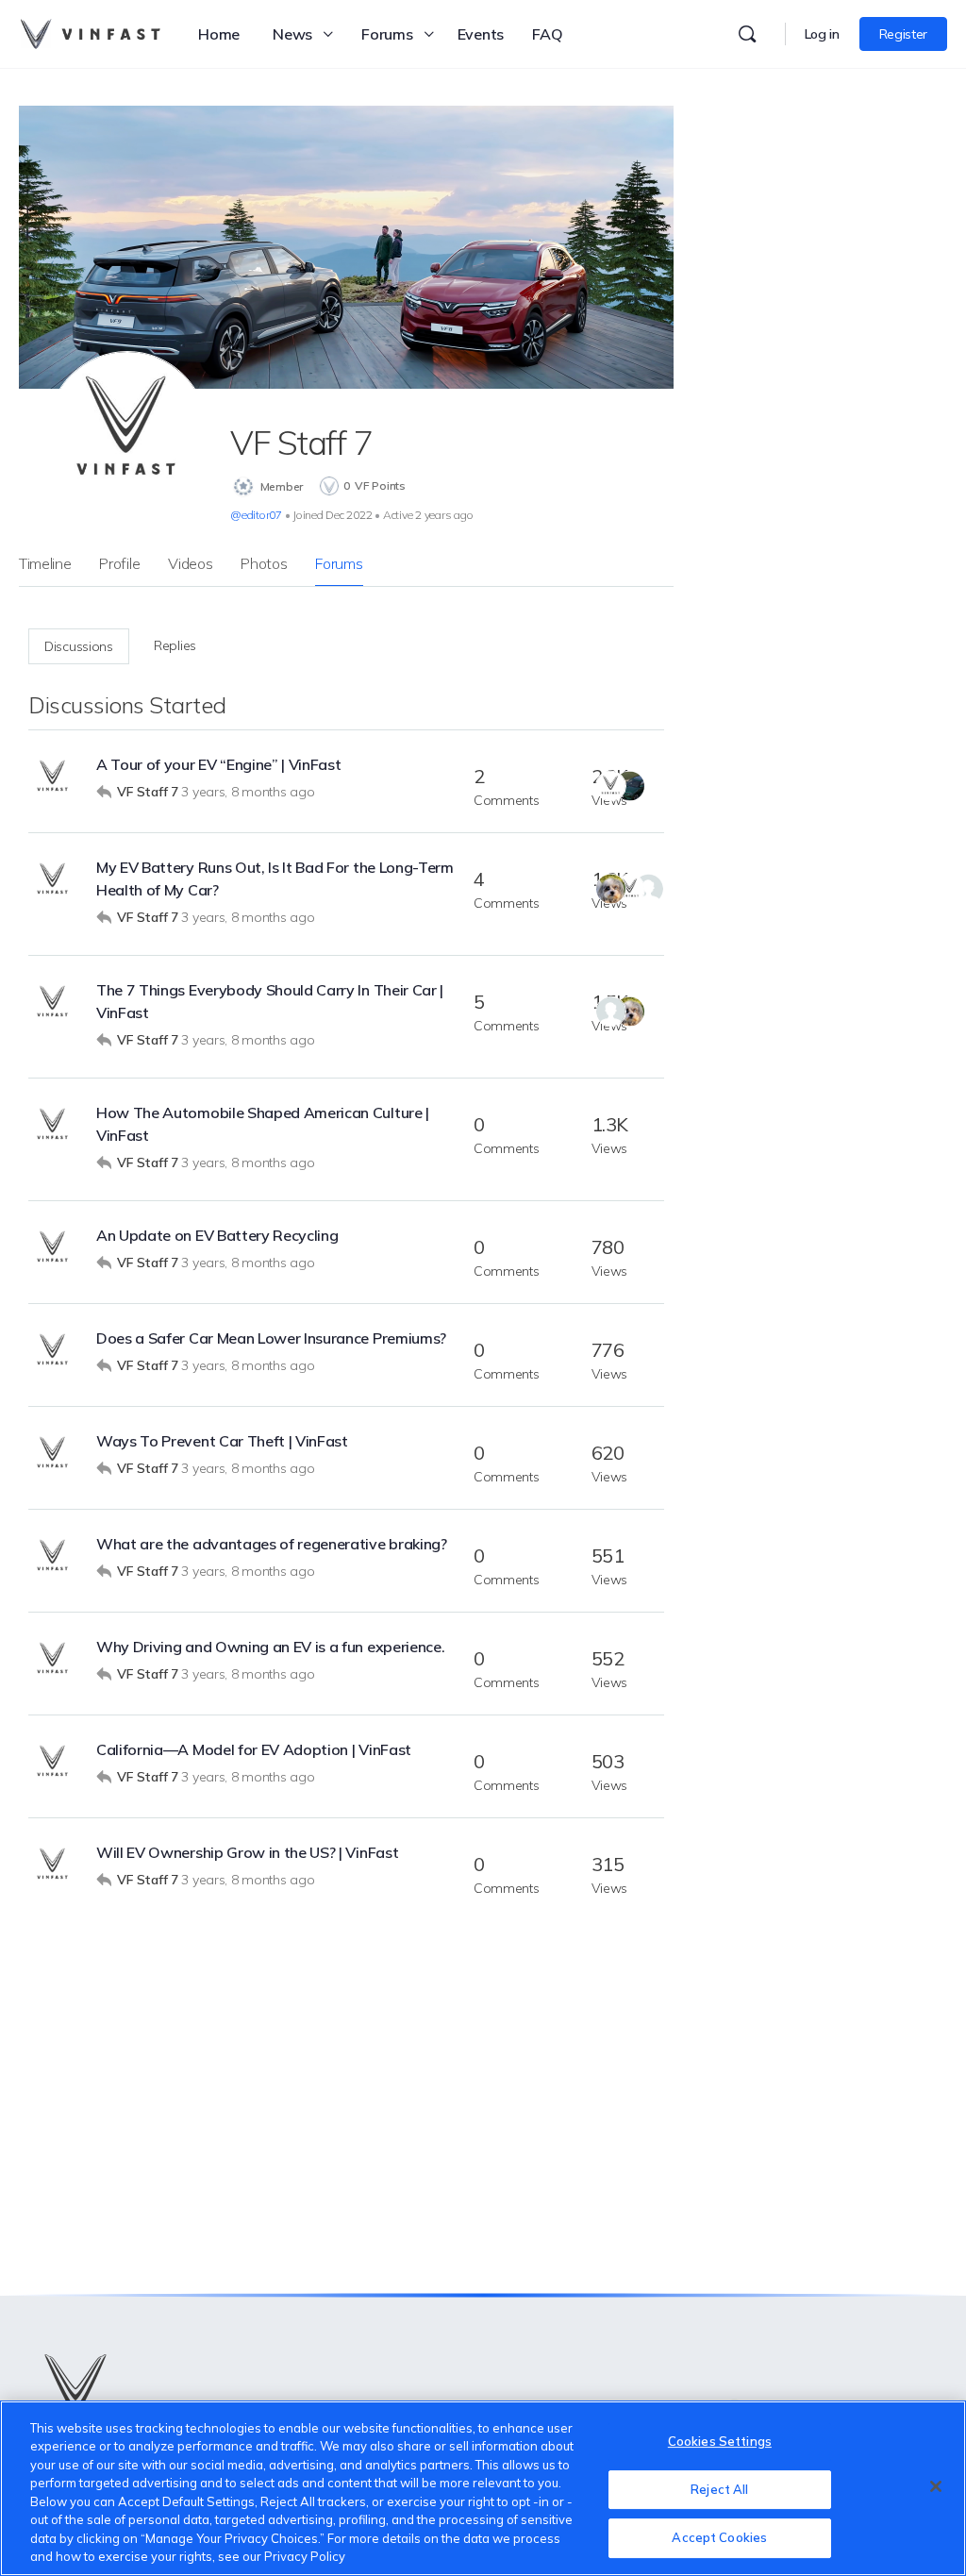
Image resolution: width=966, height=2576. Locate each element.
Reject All (719, 2489)
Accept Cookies (719, 2537)
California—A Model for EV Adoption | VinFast (254, 1749)
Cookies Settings (720, 2441)
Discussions (79, 646)
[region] (483, 2488)
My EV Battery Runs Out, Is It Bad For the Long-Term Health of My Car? (275, 878)
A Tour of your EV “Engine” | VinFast (218, 764)
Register (903, 34)
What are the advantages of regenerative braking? (272, 1544)
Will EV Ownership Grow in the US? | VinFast (247, 1852)
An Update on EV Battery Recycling (217, 1235)
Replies (175, 645)
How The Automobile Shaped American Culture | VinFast (263, 1124)
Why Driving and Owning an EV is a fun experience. (270, 1647)
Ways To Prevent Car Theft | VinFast (222, 1441)
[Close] (936, 2486)
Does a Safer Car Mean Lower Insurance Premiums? (271, 1338)
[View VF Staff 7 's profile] (53, 778)
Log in (822, 34)
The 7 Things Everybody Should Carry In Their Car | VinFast (270, 1001)
